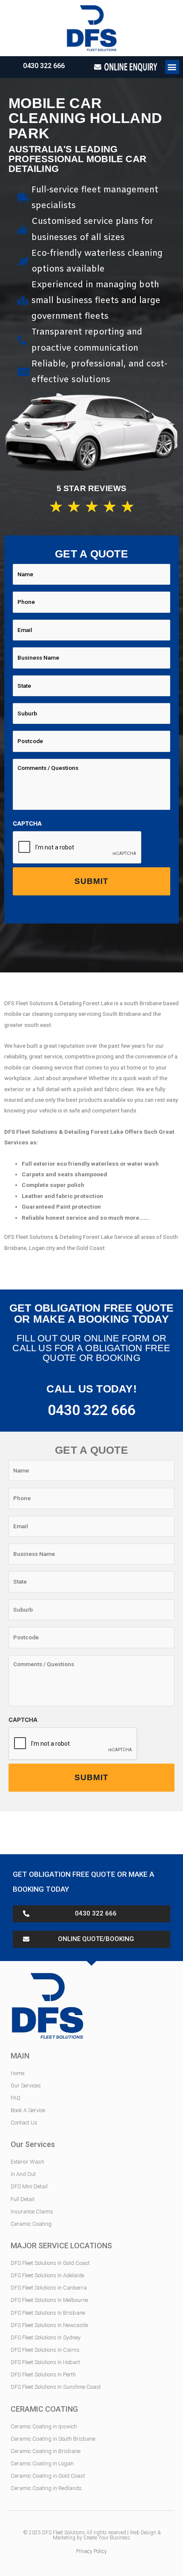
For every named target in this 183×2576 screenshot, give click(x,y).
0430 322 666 (44, 66)
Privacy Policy (91, 2551)
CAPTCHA (27, 823)
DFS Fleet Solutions (64, 2533)
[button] (172, 67)
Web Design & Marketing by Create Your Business (107, 2535)
